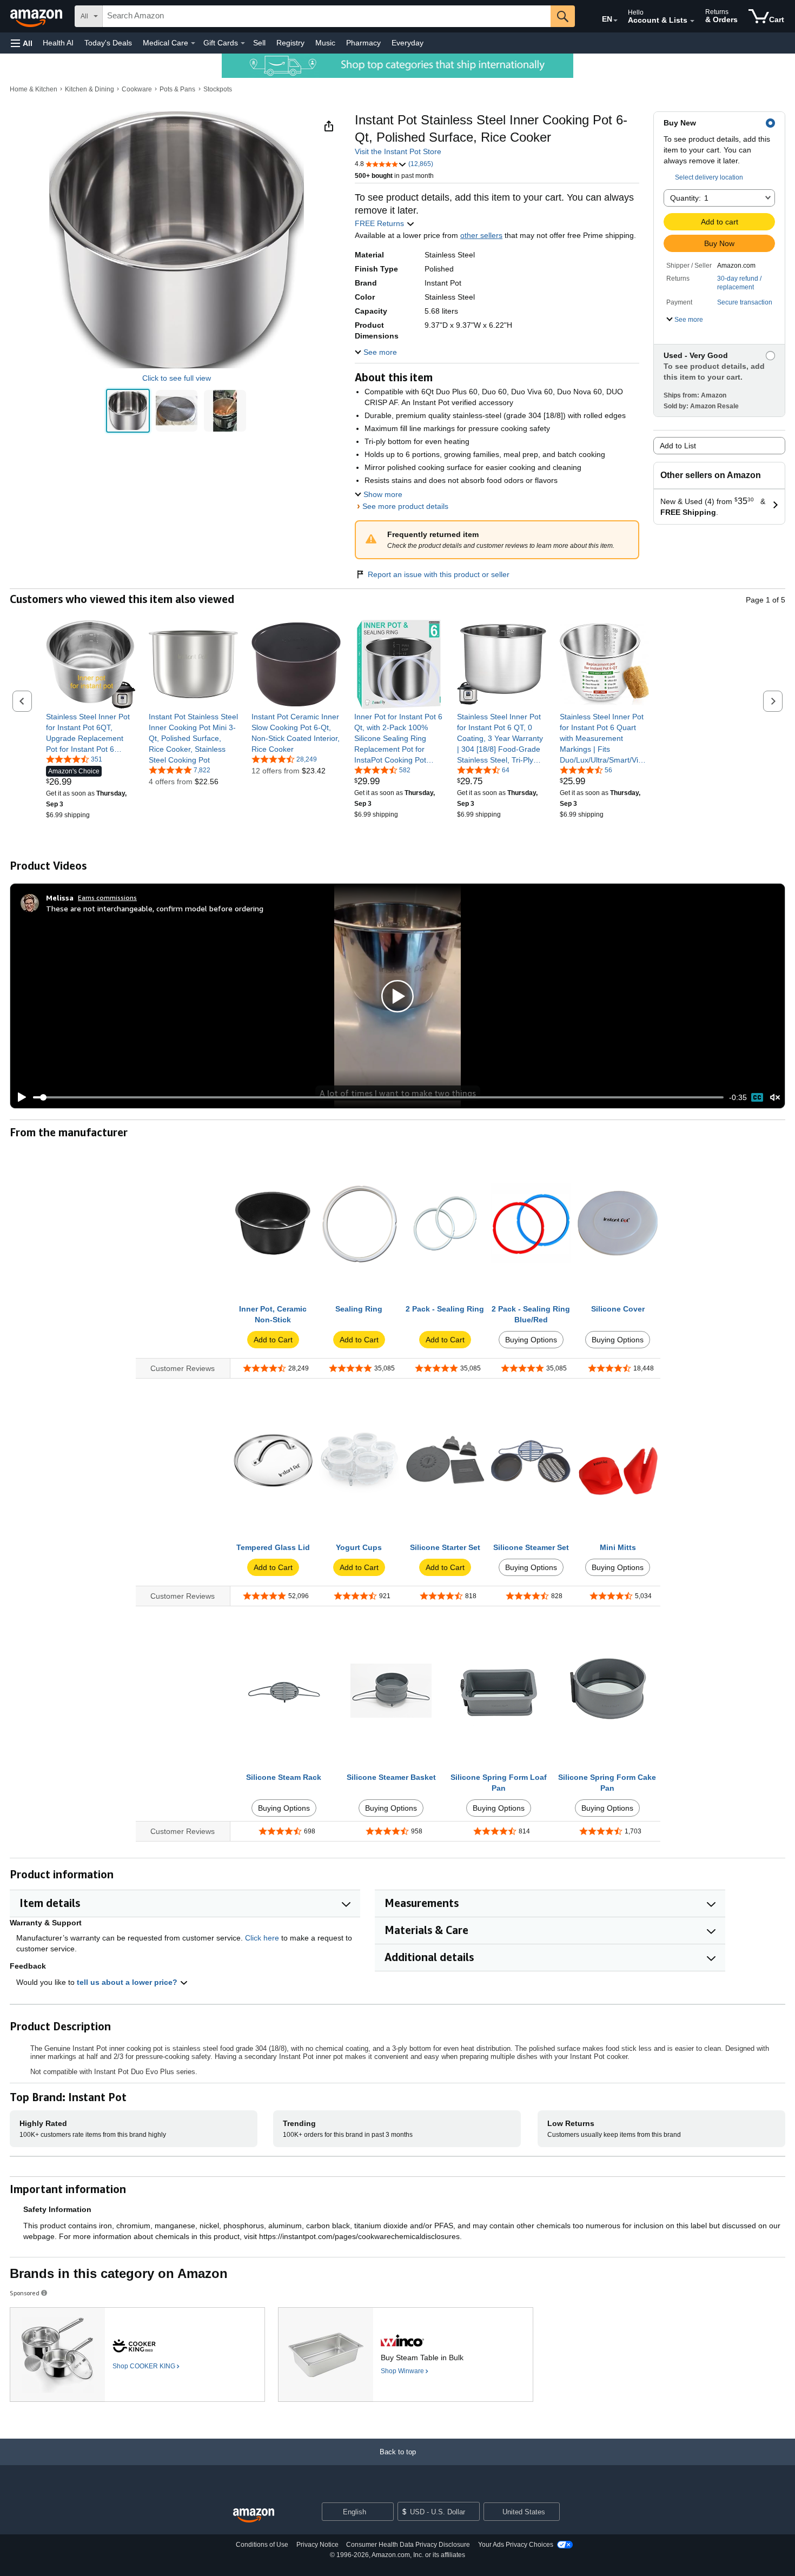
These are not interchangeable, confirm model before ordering (155, 908)
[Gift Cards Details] (243, 43)
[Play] (19, 1097)
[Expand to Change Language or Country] (615, 21)
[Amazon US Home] (254, 2516)
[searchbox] (327, 16)
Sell (259, 43)
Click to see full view (177, 378)
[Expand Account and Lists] (692, 21)
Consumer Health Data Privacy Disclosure (408, 2545)
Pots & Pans (177, 89)
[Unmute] (775, 1098)
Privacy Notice (317, 2545)
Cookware (137, 89)
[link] (91, 733)
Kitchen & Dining (90, 89)
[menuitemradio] (757, 1097)
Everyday (408, 43)
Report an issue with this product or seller (439, 574)
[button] (22, 43)
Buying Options (531, 1340)
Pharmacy (363, 43)
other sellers (481, 235)
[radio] (128, 411)
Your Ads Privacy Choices (516, 2545)
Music (325, 43)
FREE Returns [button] (380, 223)
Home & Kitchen (34, 89)
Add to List (678, 446)
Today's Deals (108, 43)
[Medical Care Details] (193, 43)
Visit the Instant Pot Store (398, 151)
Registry (290, 43)
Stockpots (218, 89)
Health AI (58, 43)
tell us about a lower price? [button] (128, 1982)
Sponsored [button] (25, 2293)
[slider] (378, 1097)
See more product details (405, 506)
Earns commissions (107, 898)
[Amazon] (37, 16)
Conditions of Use (262, 2545)
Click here (262, 1938)
